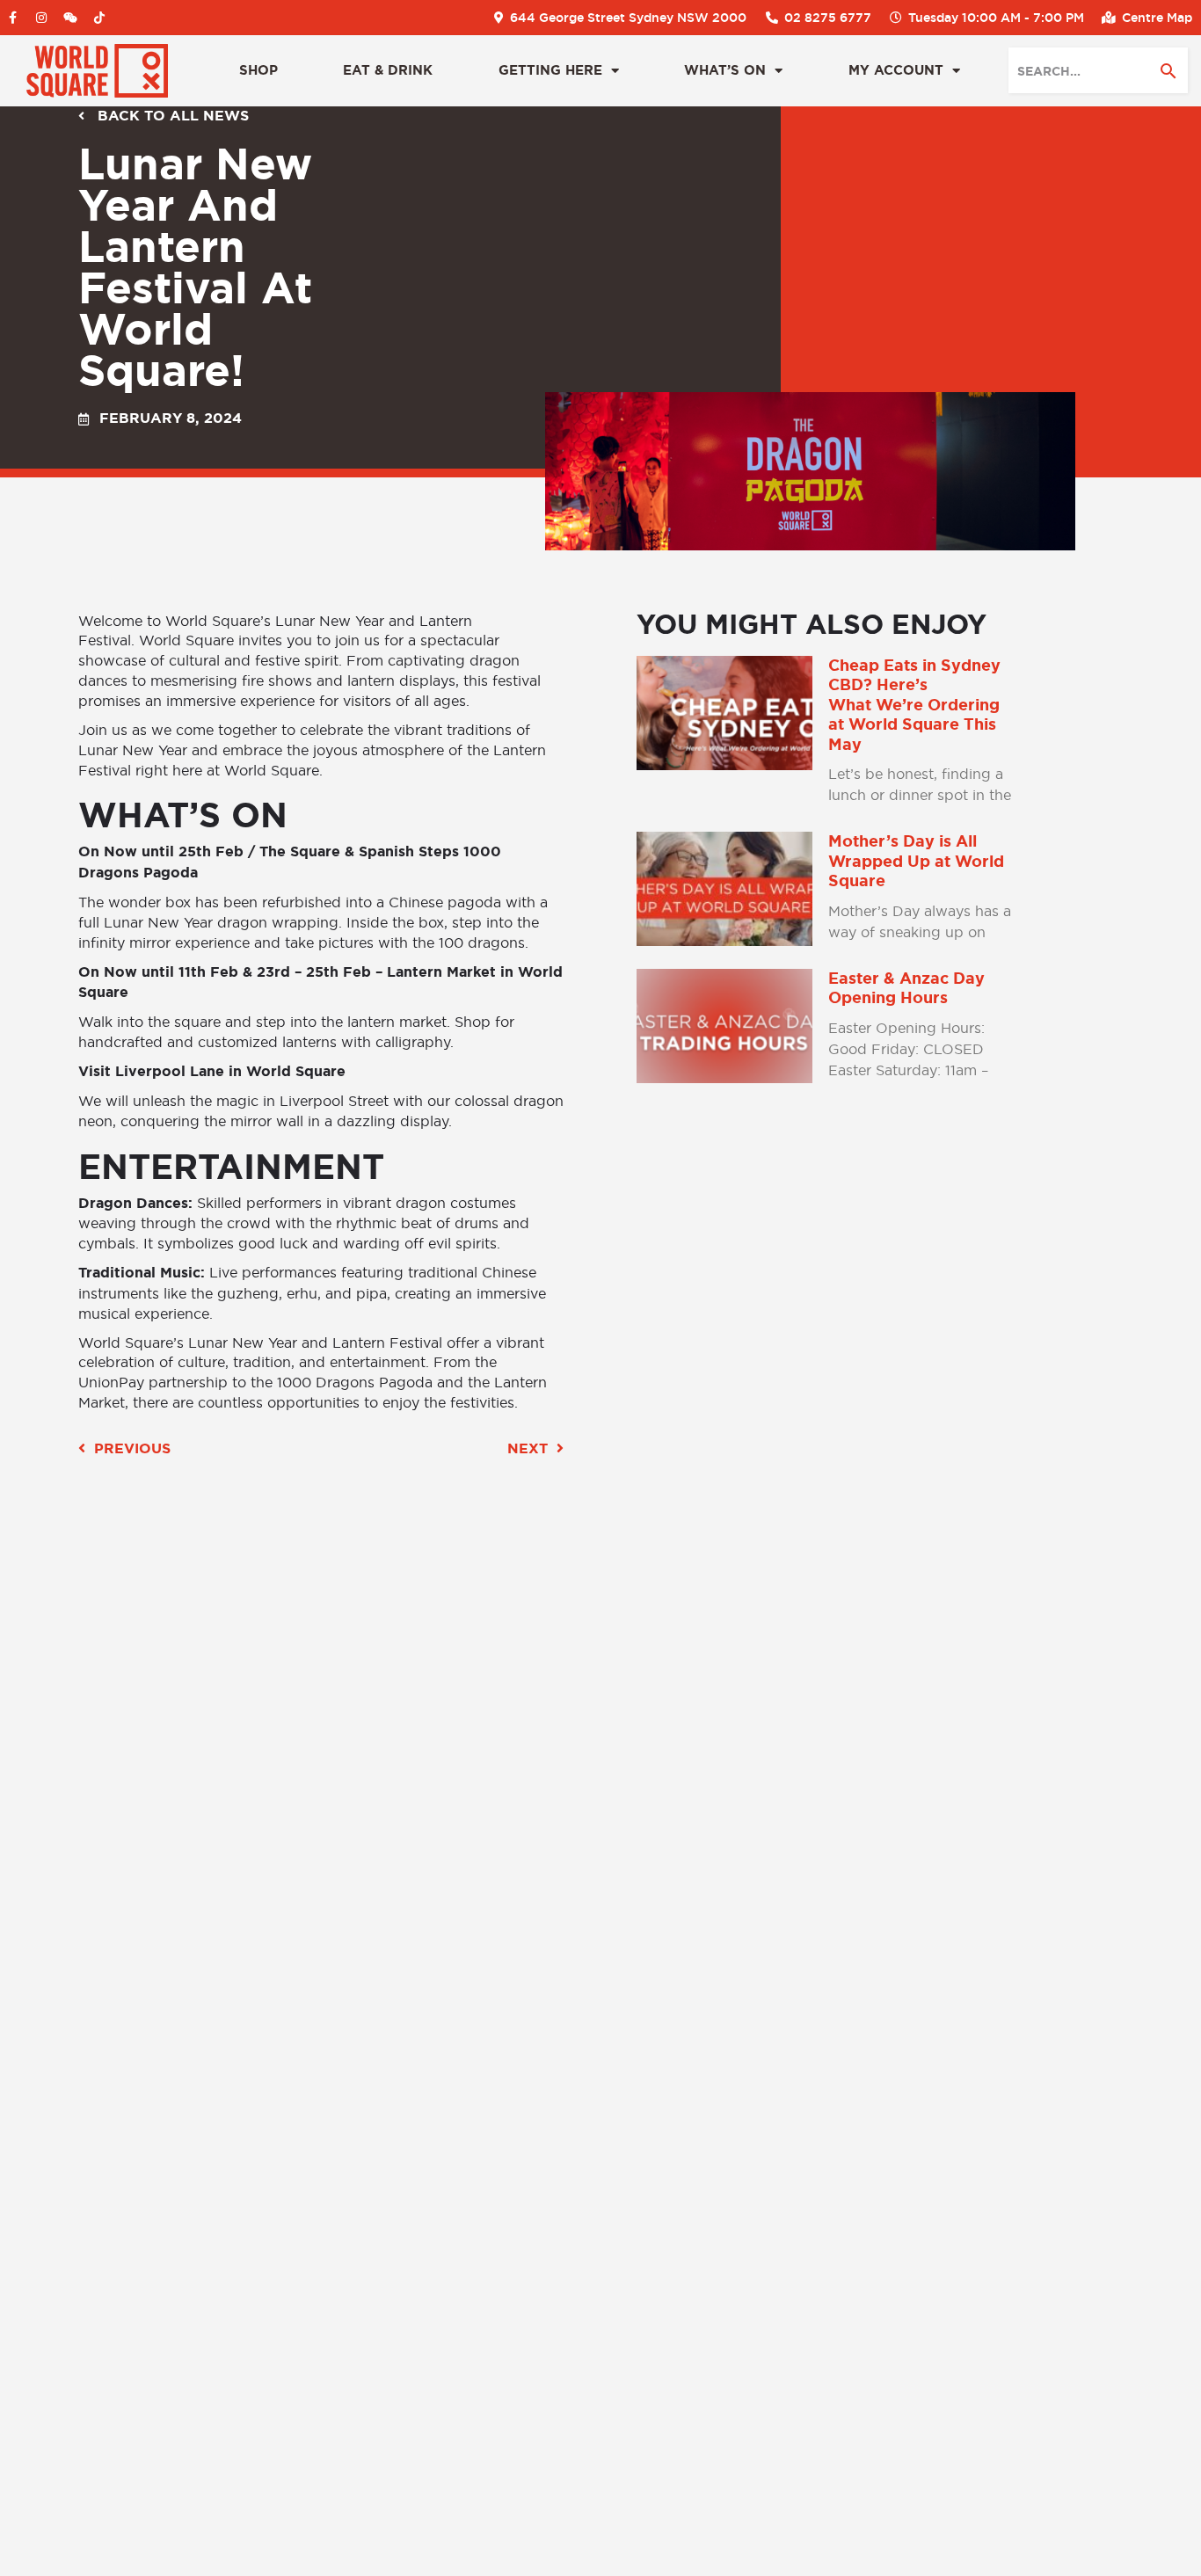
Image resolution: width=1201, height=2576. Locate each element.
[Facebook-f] (12, 18)
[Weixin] (70, 18)
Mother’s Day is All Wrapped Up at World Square (916, 861)
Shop (258, 70)
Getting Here (550, 70)
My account (896, 70)
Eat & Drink (388, 70)
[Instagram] (41, 18)
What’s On (725, 70)
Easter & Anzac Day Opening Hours (906, 989)
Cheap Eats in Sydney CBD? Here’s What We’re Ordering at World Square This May (914, 705)
